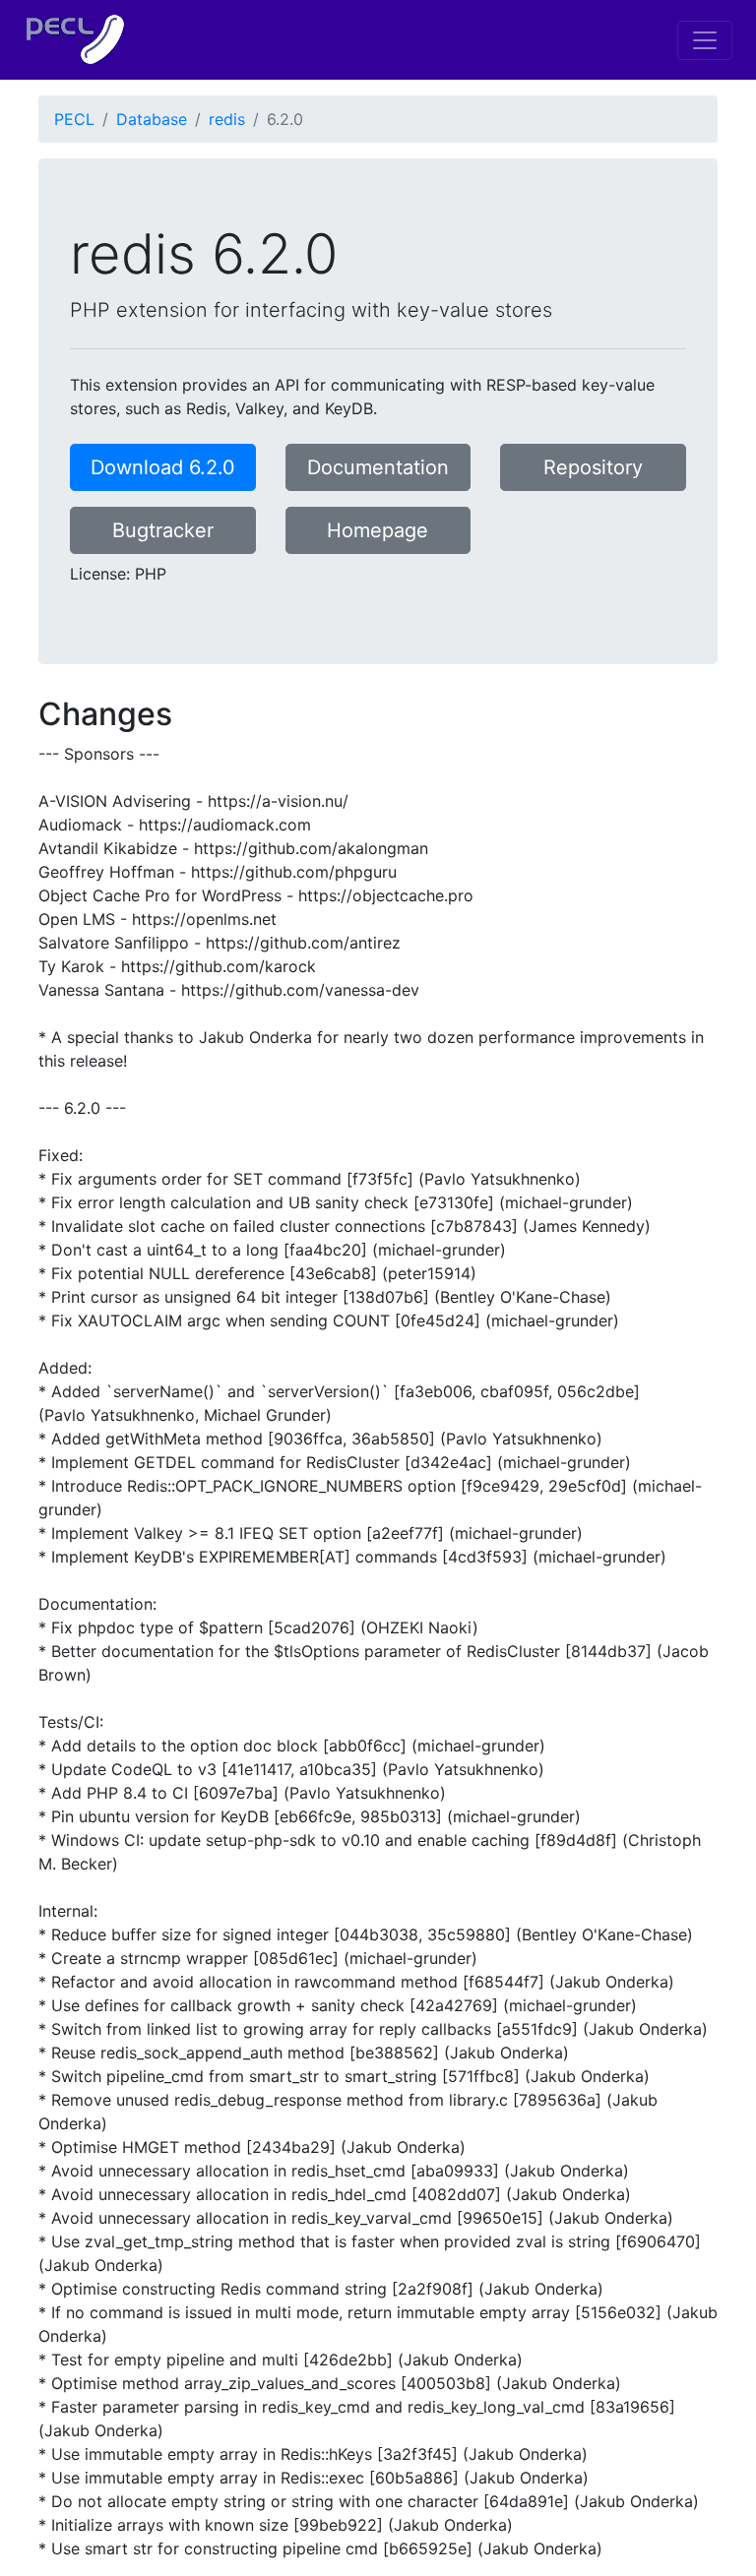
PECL (74, 119)
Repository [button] (593, 467)
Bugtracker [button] (163, 530)
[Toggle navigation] (705, 40)
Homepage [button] (378, 530)
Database (152, 119)
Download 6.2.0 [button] (163, 467)
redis (227, 119)
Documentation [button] (378, 467)
